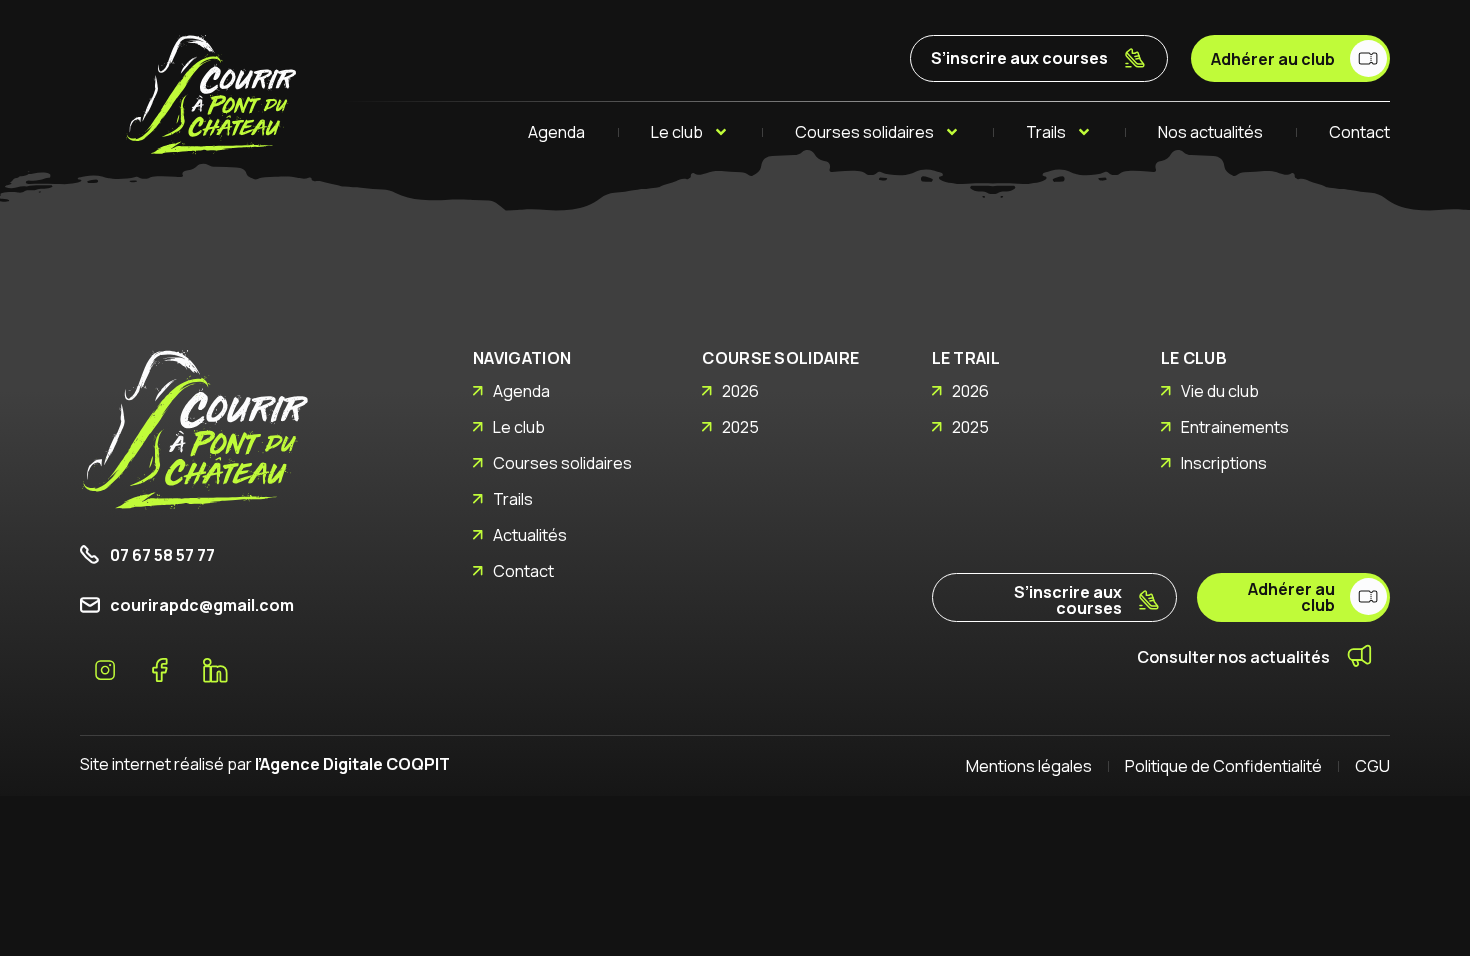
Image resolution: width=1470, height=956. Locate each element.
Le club (677, 132)
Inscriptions (1224, 463)
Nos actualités (1210, 132)
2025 (740, 427)
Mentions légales (1029, 766)
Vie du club (1220, 391)
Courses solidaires (864, 132)
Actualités (530, 535)
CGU (1372, 766)
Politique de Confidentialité (1223, 766)
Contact (1359, 132)
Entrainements (1235, 427)
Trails (1046, 132)
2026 (740, 391)
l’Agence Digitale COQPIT (352, 764)
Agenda (556, 132)
